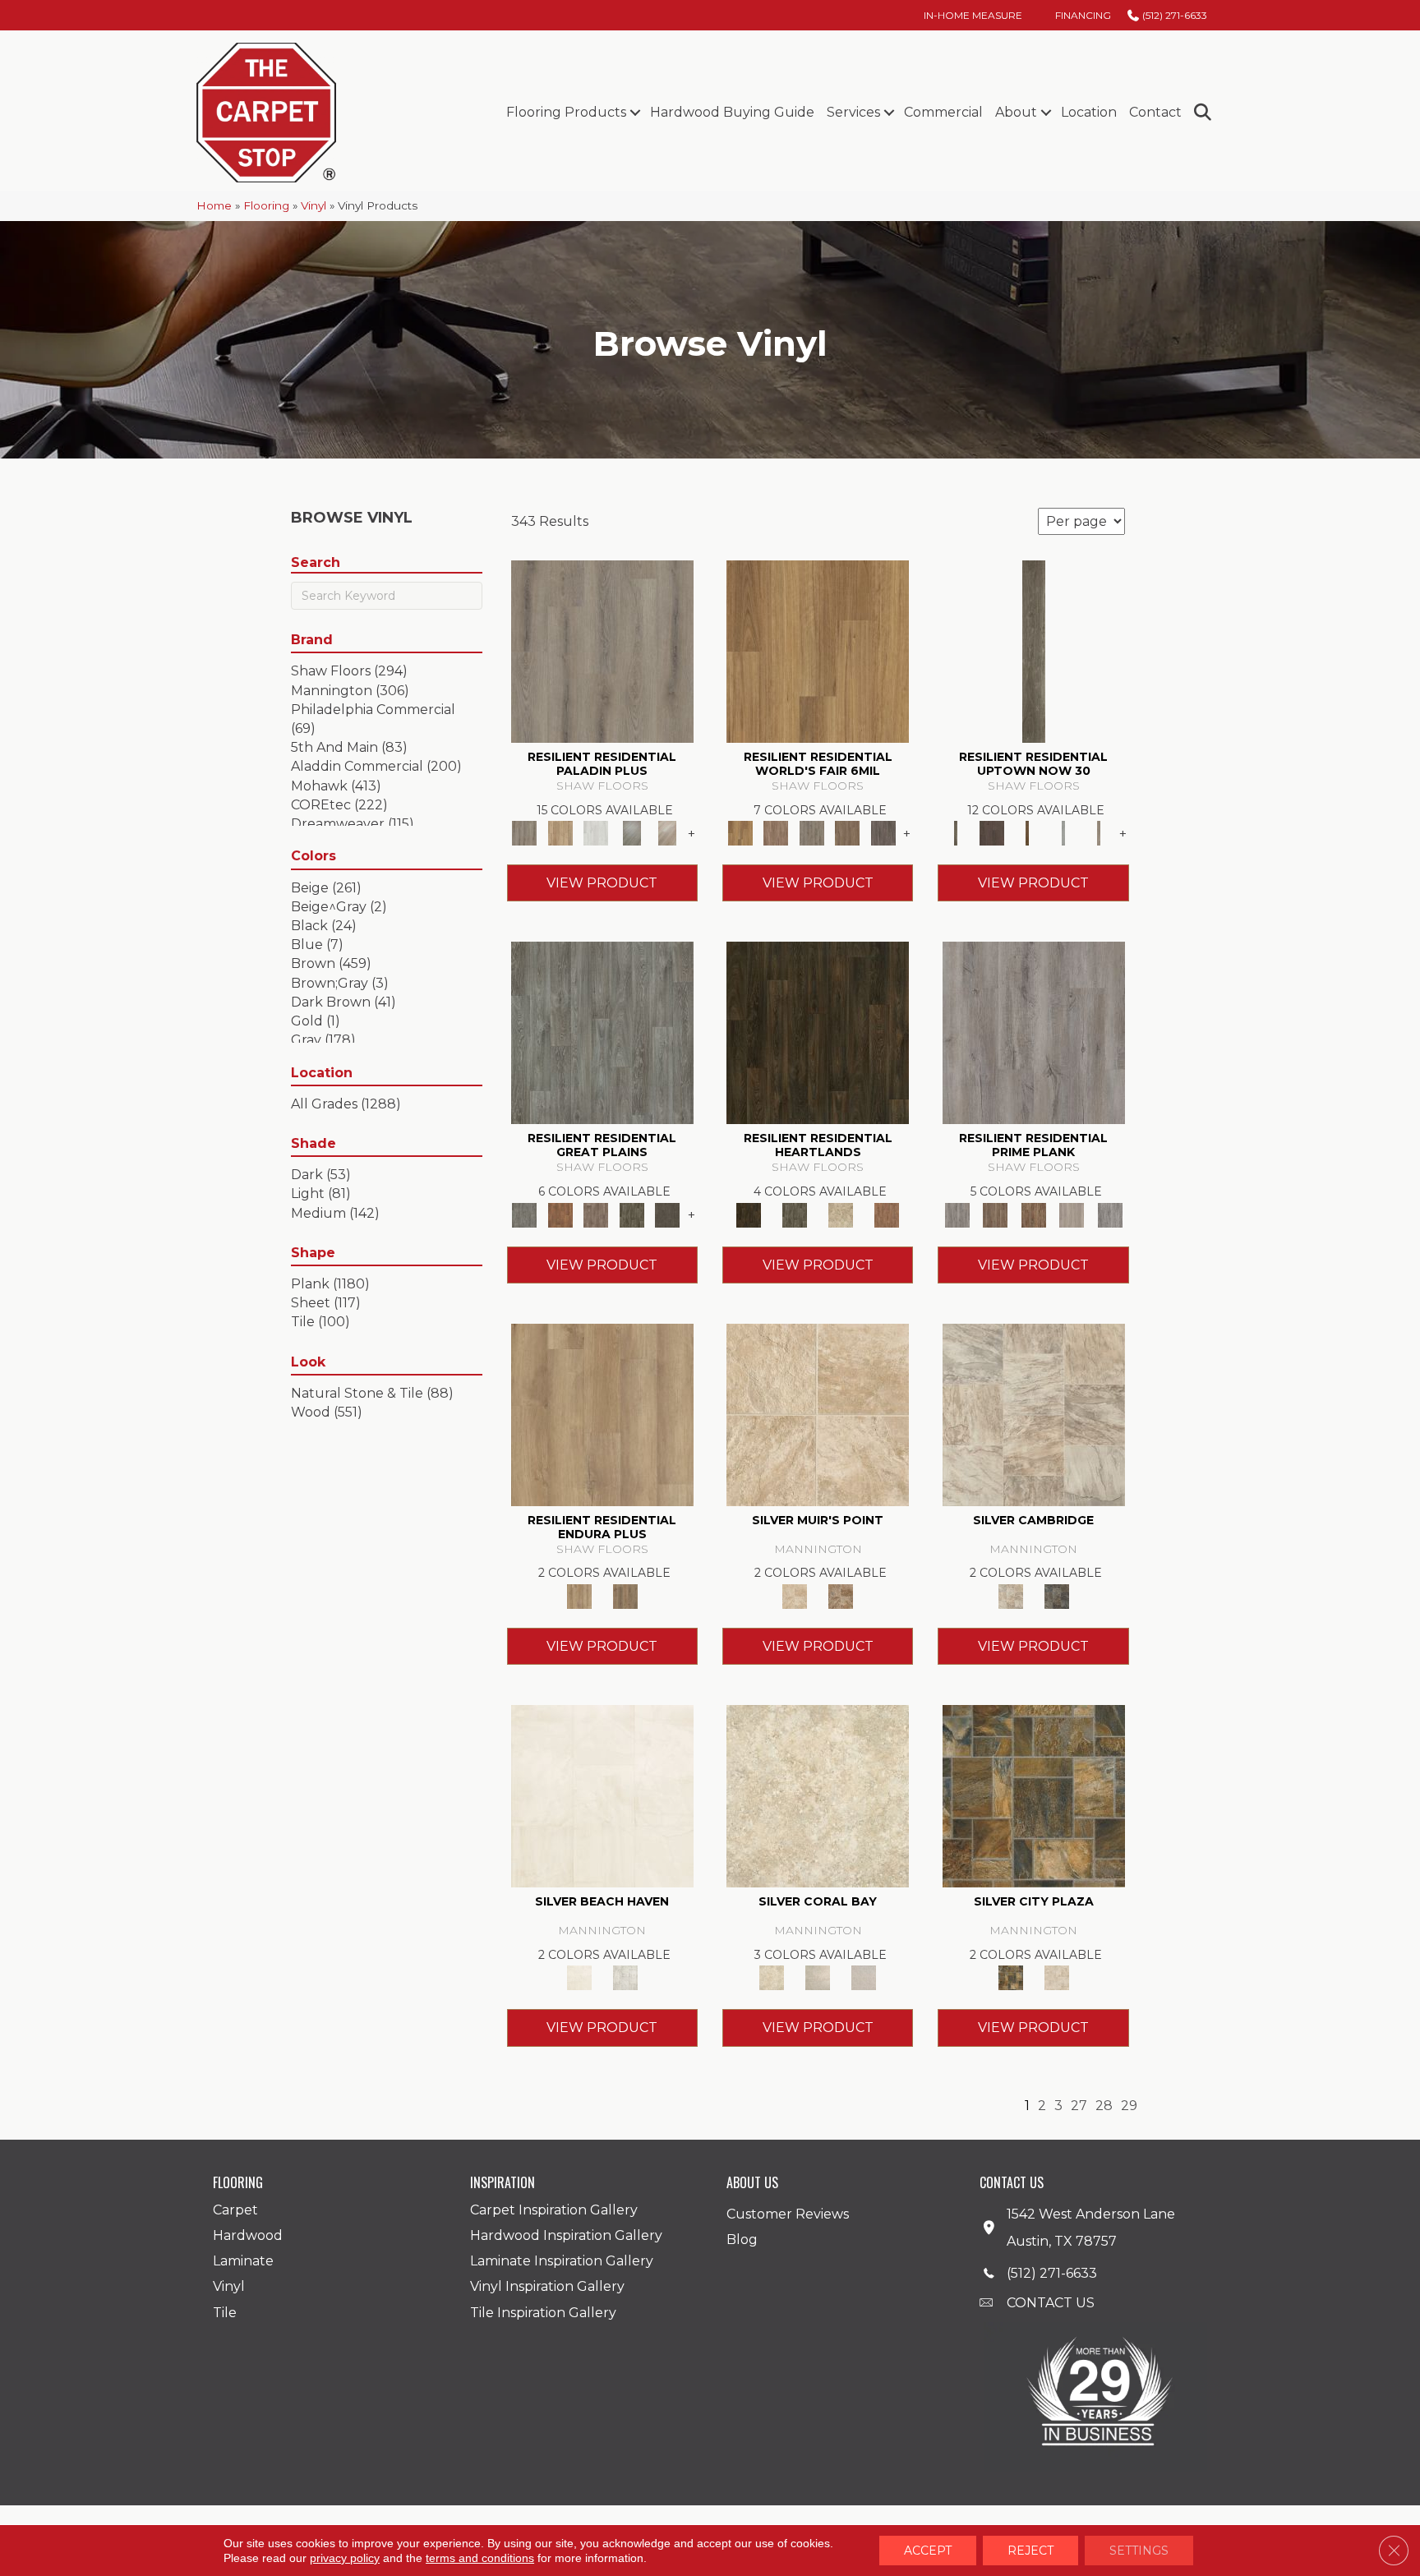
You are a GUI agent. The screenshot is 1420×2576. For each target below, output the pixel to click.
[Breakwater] (602, 1795)
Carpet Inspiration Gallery (554, 2210)
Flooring (266, 205)
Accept (928, 2551)
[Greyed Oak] (1034, 1032)
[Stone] (1057, 1977)
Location (1089, 112)
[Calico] (1034, 1795)
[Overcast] (864, 1977)
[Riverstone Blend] (841, 1595)
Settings (1139, 2551)
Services (853, 112)
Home (214, 205)
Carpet (235, 2210)
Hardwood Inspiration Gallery (566, 2235)
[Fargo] (596, 1214)
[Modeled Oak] (995, 1214)
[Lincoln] (841, 1214)
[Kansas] (667, 1214)
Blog (742, 2240)
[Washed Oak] (1072, 1214)
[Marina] (602, 1413)
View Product (602, 883)
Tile (225, 2313)
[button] (635, 113)
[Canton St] (1027, 832)
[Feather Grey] (596, 832)
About (1016, 112)
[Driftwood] (560, 832)
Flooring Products (566, 112)
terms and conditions (480, 2558)
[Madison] (887, 1214)
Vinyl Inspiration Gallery (547, 2286)
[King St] (1099, 832)
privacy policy (345, 2558)
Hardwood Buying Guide (732, 112)
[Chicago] (812, 832)
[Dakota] (818, 1032)
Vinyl (314, 205)
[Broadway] (991, 832)
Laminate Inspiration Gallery (562, 2261)
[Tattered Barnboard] (1033, 1214)
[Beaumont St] (1034, 650)
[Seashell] (818, 1795)
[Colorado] (602, 1032)
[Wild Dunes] (625, 1595)
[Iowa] (632, 1214)
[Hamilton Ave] (1063, 832)
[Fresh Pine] (632, 832)
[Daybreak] (818, 1977)
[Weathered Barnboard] (1110, 1214)
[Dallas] (847, 832)
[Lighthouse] (667, 832)
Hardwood (248, 2235)
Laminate (243, 2261)
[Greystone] (1057, 1595)
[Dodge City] (560, 1214)
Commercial (943, 112)
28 (1104, 2106)
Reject (1030, 2551)
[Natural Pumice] (818, 1413)
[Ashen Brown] (602, 650)
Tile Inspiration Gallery (543, 2313)
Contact (1155, 112)
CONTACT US (1051, 2303)
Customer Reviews (788, 2214)
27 (1079, 2106)
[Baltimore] (818, 650)
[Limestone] (1034, 1413)
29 (1129, 2106)
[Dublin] (883, 832)
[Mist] (625, 1977)
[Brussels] (775, 832)
